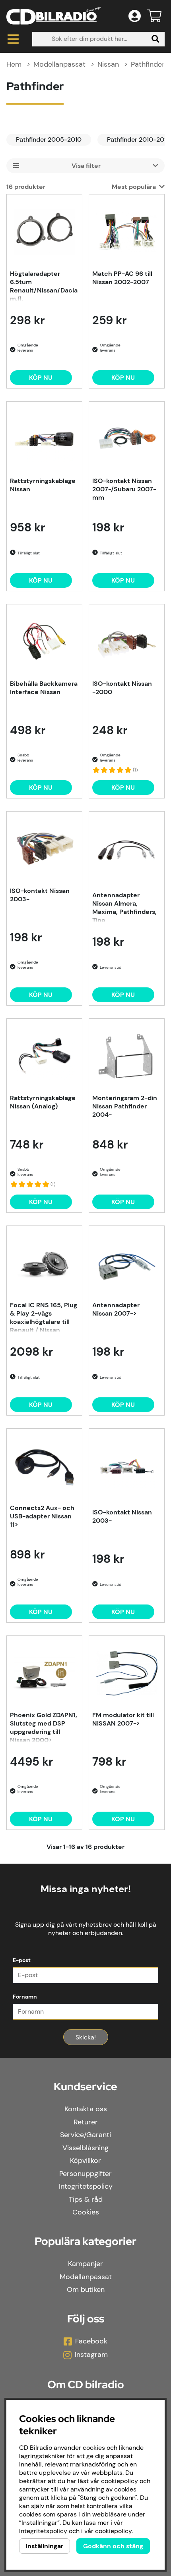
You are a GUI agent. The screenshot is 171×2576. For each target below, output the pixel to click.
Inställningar (45, 2546)
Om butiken (86, 2289)
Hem (14, 64)
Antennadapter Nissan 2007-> (116, 1309)
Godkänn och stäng (113, 2546)
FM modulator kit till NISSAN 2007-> (123, 1719)
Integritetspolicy (86, 2186)
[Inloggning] (135, 16)
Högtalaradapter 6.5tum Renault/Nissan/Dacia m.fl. (44, 285)
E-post (22, 1960)
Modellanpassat (59, 64)
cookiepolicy (113, 2531)
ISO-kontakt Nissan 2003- (40, 895)
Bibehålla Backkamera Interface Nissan (44, 688)
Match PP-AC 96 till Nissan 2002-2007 (122, 278)
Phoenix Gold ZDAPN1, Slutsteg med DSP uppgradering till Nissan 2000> (44, 1727)
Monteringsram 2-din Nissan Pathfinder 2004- (125, 1106)
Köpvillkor (85, 2160)
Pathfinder (148, 64)
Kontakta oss (86, 2109)
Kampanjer (85, 2264)
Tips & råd (86, 2199)
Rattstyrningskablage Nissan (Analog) (43, 1102)
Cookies (86, 2212)
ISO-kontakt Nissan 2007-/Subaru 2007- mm (124, 489)
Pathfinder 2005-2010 (49, 139)
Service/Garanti (85, 2135)
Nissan (108, 64)
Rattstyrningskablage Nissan (43, 485)
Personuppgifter (85, 2174)
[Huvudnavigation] (13, 39)
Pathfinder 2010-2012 (138, 139)
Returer (86, 2122)
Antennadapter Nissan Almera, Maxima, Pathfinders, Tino (124, 907)
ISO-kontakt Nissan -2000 (122, 688)
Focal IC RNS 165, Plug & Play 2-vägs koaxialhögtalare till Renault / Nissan (44, 1317)
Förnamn (25, 1997)
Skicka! (86, 2037)
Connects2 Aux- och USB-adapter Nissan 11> (42, 1516)
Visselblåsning (85, 2148)
